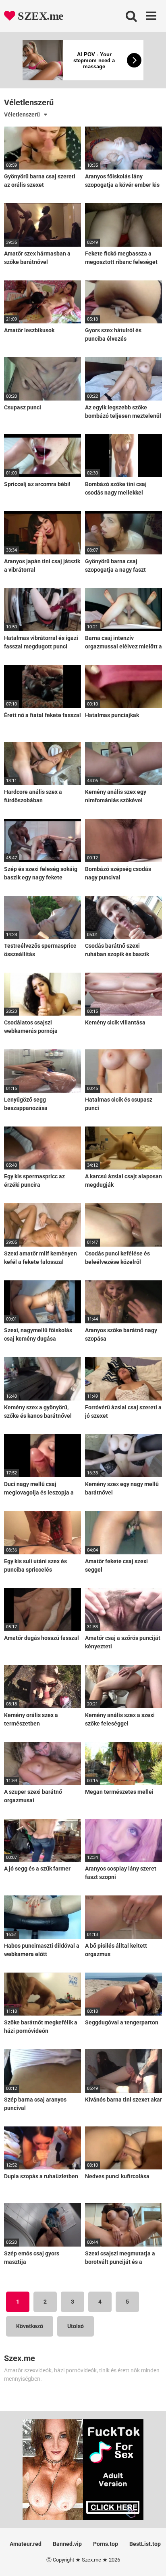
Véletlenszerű (22, 114)
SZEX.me (39, 16)
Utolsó (76, 2326)
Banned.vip (67, 2544)
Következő (30, 2326)
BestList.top (145, 2544)
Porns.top (106, 2544)
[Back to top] (151, 2560)
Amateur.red (26, 2544)
